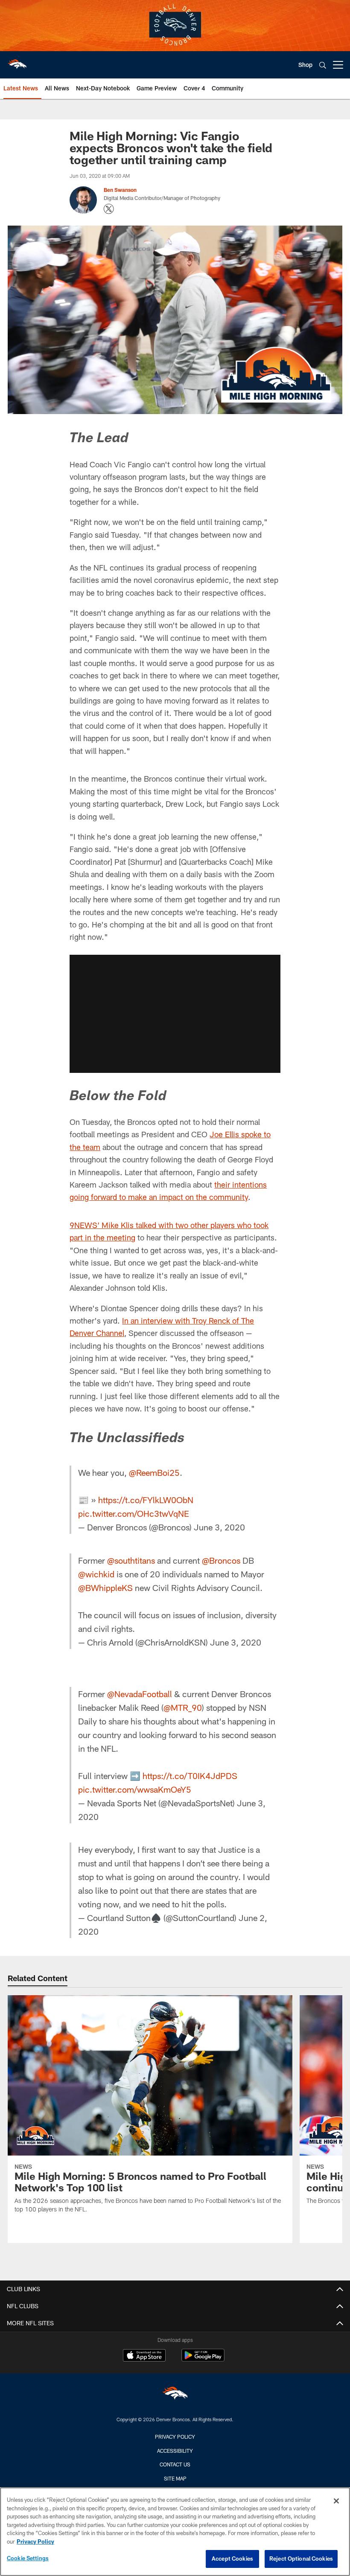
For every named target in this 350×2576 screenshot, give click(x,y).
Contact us (175, 2464)
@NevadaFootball (140, 1694)
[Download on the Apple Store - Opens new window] (144, 2356)
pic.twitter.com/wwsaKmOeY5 (135, 1789)
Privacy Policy (175, 2437)
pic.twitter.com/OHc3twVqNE (134, 1513)
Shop (305, 65)
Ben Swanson (120, 190)
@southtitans (131, 1560)
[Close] (336, 2501)
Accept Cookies (232, 2559)
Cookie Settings (28, 2558)
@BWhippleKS (105, 1588)
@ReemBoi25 (154, 1472)
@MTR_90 (183, 1707)
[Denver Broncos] (175, 2395)
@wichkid (96, 1574)
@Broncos (221, 1560)
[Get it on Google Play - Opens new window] (203, 2360)
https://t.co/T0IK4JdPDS (190, 1776)
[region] (175, 2532)
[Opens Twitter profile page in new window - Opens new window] (109, 209)
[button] (175, 1014)
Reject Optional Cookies (301, 2559)
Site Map (175, 2478)
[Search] (323, 65)
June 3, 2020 (219, 1527)
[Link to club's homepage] (17, 61)
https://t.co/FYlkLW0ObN (146, 1500)
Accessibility (175, 2451)
